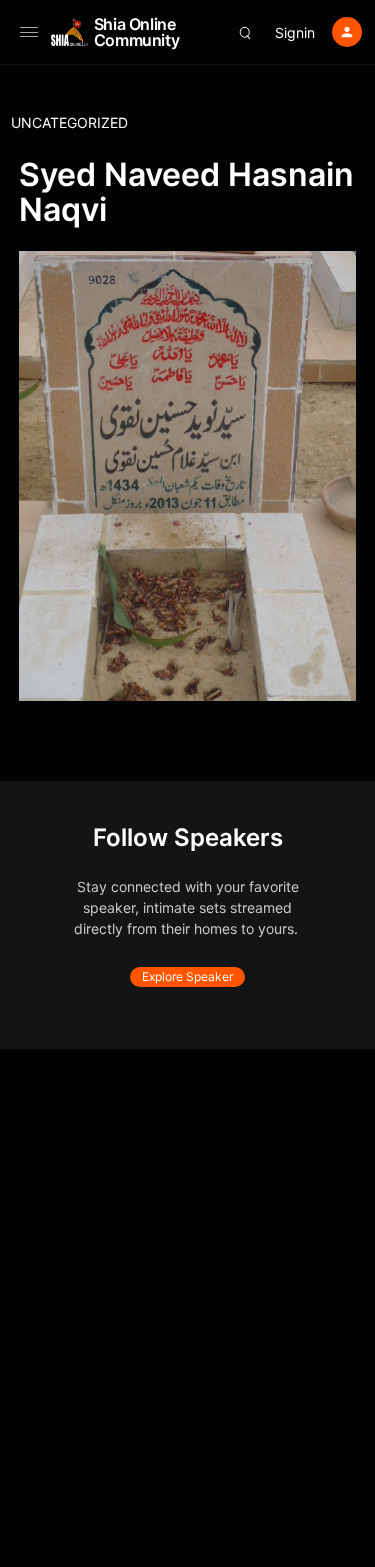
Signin (295, 32)
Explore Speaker (187, 976)
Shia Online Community (137, 32)
